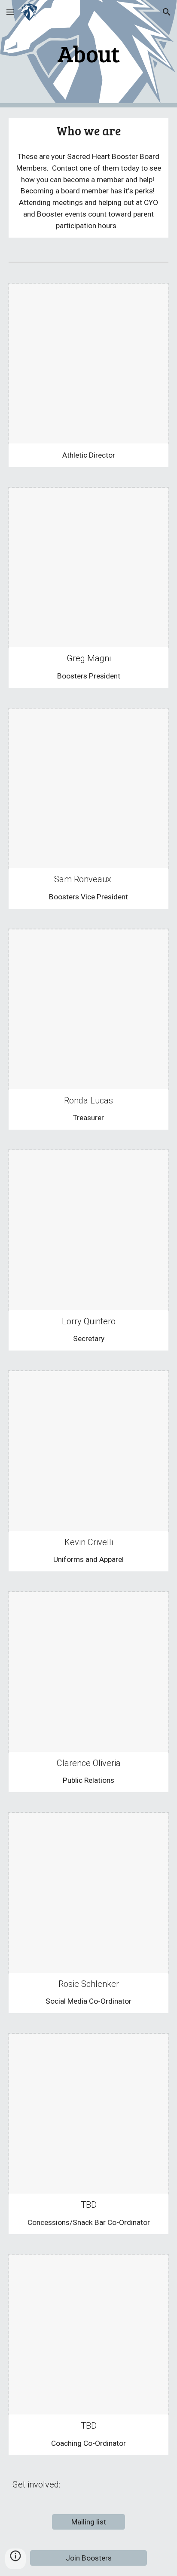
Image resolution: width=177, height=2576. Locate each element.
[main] (88, 53)
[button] (10, 12)
